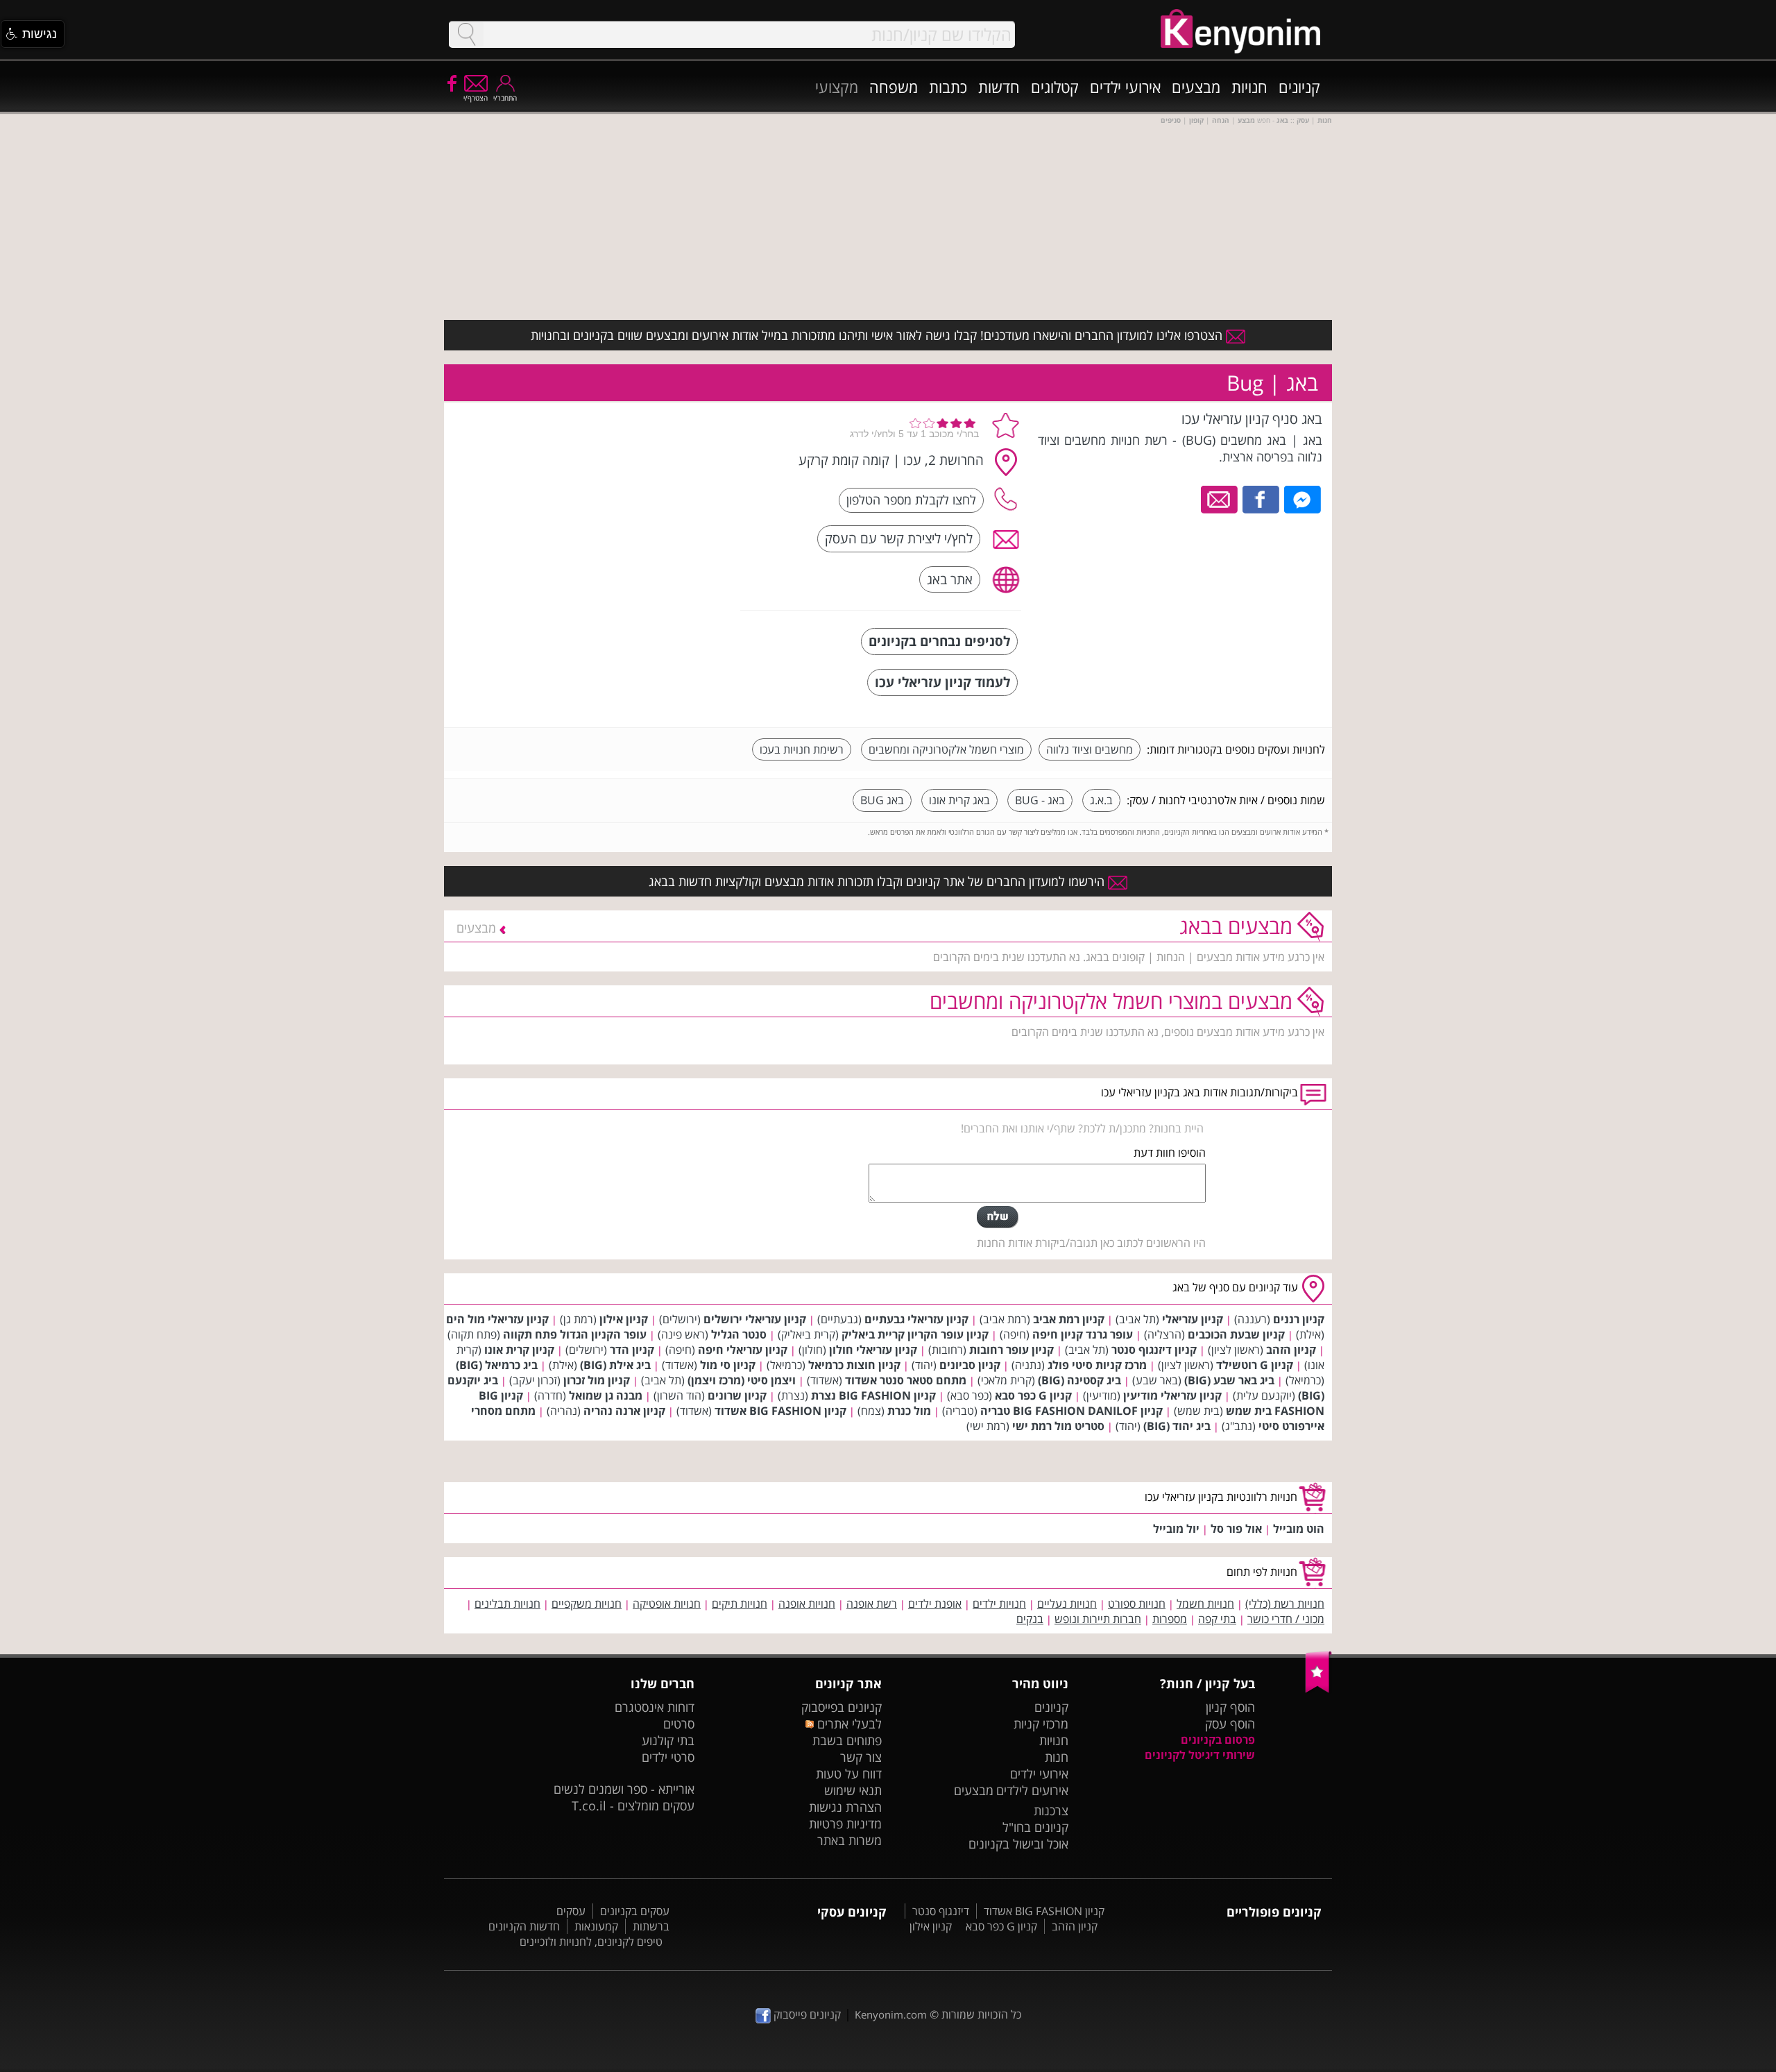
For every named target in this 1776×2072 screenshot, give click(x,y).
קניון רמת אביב (1069, 1319)
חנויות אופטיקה (667, 1604)
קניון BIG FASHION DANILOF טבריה (1071, 1411)
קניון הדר (632, 1350)
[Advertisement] (626, 496)
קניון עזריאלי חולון (873, 1350)
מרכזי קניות (1041, 1724)
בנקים (1030, 1619)
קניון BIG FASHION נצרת (873, 1395)
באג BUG (882, 800)
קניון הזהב (1291, 1350)
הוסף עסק (1230, 1724)
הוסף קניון (1230, 1707)
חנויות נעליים (1067, 1604)
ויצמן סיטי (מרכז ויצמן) (742, 1380)
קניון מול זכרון (597, 1380)
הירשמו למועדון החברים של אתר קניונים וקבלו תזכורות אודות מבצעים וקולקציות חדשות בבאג (878, 881)
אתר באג (950, 579)
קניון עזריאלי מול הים (497, 1319)
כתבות (948, 87)
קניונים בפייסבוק (842, 1707)
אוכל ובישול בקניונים (1018, 1844)
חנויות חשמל (1205, 1604)
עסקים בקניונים (635, 1911)
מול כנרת (909, 1411)
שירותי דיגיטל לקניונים (1200, 1755)
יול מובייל (1176, 1529)
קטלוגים (1055, 87)
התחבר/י (505, 98)
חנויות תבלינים (507, 1604)
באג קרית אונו (959, 800)
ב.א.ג (1101, 800)
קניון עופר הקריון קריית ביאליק (915, 1334)
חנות (1057, 1757)
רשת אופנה (872, 1604)
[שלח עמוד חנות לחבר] (1220, 498)
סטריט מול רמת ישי (1058, 1426)
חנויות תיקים (740, 1604)
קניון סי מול (728, 1365)
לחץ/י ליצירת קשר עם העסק (899, 538)
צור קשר (861, 1757)
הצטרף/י (476, 98)
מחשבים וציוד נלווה (1090, 749)
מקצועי (837, 87)
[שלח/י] (998, 1217)
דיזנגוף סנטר (941, 1911)
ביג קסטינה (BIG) (1079, 1380)
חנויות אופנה (807, 1604)
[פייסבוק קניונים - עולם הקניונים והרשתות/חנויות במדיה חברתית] (451, 83)
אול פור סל (1236, 1529)
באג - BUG (1040, 800)
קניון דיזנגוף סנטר (1154, 1350)
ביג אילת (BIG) (615, 1365)
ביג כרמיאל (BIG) (497, 1365)
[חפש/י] (466, 34)
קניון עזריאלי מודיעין (1172, 1395)
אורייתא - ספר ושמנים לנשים (624, 1789)
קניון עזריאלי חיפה (743, 1350)
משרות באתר (849, 1840)
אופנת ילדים (935, 1604)
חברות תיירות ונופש (1098, 1619)
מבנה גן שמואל (606, 1395)
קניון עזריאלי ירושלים (755, 1319)
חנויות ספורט (1137, 1604)
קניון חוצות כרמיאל (854, 1365)
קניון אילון (624, 1319)
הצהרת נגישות (845, 1807)
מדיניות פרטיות (845, 1824)
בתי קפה (1217, 1619)
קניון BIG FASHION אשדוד (780, 1411)
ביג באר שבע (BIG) (1229, 1380)
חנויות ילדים (999, 1604)
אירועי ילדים (1125, 87)
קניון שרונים (737, 1395)
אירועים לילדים (1032, 1790)
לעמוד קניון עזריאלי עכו (942, 682)
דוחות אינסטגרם (655, 1707)
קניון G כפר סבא (1033, 1395)
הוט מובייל (1299, 1529)
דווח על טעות (849, 1774)
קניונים (1299, 87)
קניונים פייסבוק (806, 2014)
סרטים (679, 1724)
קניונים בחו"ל (1035, 1827)
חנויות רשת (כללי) (1285, 1604)
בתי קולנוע (668, 1740)
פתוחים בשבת (847, 1740)
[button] (33, 34)
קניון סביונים (970, 1365)
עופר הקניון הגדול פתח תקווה (575, 1334)
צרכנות (1051, 1810)
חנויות (1249, 87)
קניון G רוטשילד (1255, 1365)
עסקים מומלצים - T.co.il (633, 1806)
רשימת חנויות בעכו (802, 749)
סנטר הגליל (739, 1334)
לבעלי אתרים (847, 1724)
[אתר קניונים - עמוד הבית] (1318, 1690)
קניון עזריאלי (1193, 1319)
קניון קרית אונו (519, 1350)
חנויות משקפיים (587, 1604)
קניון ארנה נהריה (624, 1411)
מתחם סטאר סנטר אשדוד (906, 1380)
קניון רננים (1299, 1319)
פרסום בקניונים (1218, 1740)
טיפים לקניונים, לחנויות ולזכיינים (591, 1942)
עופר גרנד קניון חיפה (1083, 1334)
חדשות (999, 87)
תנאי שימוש (853, 1790)
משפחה (894, 87)
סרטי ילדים (668, 1757)
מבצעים (1196, 87)
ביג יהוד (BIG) (1177, 1426)
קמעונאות (596, 1926)
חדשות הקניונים (524, 1926)
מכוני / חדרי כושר (1286, 1619)
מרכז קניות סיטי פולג (1097, 1365)
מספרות (1170, 1619)
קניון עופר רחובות (1011, 1350)
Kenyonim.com (891, 2014)
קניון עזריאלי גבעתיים (916, 1319)
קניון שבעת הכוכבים (1236, 1334)
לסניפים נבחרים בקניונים (939, 641)
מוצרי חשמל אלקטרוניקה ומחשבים (946, 749)
